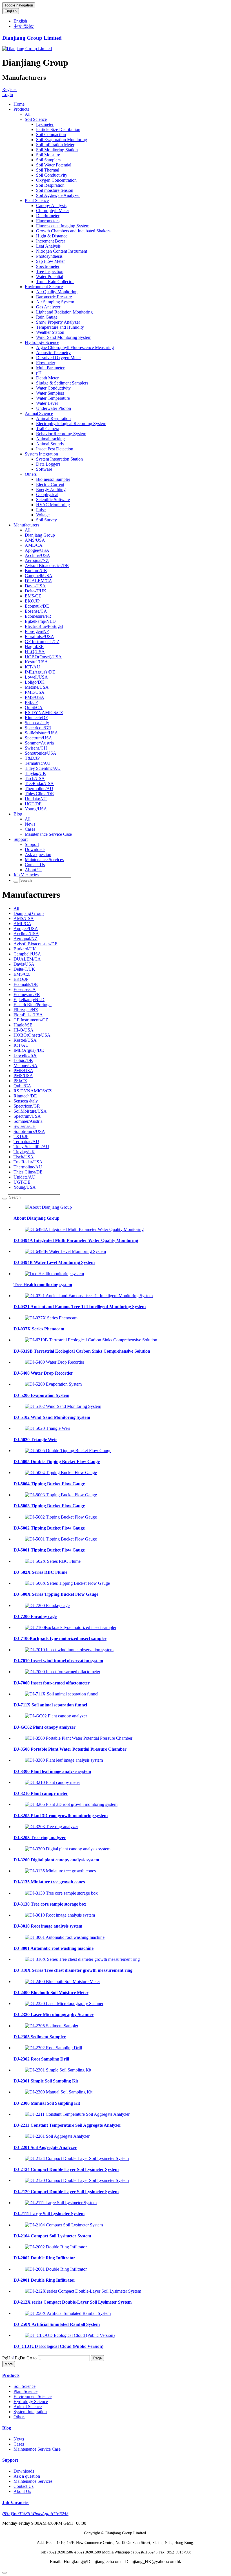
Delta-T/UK (36, 591)
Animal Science (39, 413)
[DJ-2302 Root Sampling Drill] (53, 2048)
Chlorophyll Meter (53, 211)
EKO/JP (32, 601)
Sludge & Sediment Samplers (62, 383)
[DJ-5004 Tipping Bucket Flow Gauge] (61, 1473)
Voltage (43, 515)
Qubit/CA (34, 707)
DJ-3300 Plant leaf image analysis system (52, 1771)
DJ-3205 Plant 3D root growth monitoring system (61, 1816)
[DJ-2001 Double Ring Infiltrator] (56, 2269)
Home (19, 104)
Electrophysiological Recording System (71, 424)
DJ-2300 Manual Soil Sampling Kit (47, 2103)
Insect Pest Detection (55, 449)
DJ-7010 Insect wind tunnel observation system (58, 1661)
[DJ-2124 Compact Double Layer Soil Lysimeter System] (77, 2158)
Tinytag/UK (35, 773)
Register (10, 89)
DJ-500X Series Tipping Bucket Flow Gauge (56, 1594)
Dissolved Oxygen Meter (58, 358)
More (9, 2364)
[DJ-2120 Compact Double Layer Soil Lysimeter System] (77, 2180)
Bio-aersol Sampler (53, 479)
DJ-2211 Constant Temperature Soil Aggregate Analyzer (67, 2125)
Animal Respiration (53, 418)
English (11, 11)
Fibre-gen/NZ (37, 631)
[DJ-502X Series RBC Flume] (53, 1561)
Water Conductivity (53, 388)
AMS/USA (35, 540)
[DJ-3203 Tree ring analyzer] (51, 1827)
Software (44, 469)
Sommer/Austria (39, 743)
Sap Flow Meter (50, 261)
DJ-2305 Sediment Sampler (40, 2037)
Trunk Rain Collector (55, 282)
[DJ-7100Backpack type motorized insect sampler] (71, 1627)
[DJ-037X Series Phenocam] (51, 1318)
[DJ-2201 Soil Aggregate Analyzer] (57, 2136)
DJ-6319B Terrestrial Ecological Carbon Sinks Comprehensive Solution (82, 1351)
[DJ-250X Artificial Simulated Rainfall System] (68, 2313)
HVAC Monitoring (53, 505)
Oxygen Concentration (56, 180)
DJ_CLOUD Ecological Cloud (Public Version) (58, 2346)
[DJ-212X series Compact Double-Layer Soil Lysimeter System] (83, 2291)
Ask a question (38, 854)
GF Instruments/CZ (42, 642)
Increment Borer (51, 241)
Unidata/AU (36, 799)
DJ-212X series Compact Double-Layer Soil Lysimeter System (73, 2302)
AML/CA (34, 545)
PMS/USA (35, 697)
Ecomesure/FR (38, 616)
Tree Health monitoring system (43, 1285)
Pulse (41, 510)
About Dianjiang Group (36, 1218)
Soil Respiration (50, 185)
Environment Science (44, 287)
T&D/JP (32, 758)
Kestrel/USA (36, 662)
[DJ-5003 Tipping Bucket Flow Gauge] (61, 1495)
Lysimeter (45, 124)
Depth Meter (47, 378)
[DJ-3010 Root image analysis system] (60, 1915)
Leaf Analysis (48, 246)
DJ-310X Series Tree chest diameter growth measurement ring (73, 1970)
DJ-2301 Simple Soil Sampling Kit (46, 2081)
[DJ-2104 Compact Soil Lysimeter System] (64, 2225)
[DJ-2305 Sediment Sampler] (52, 2026)
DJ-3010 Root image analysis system (48, 1926)
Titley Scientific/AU (43, 768)
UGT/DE (33, 804)
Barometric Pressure (54, 297)
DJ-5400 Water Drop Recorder (43, 1373)
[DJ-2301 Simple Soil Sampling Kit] (58, 2070)
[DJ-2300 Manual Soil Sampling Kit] (59, 2092)
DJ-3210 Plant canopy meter (41, 1793)
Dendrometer (48, 216)
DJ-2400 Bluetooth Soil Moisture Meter (51, 1992)
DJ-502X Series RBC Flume (40, 1572)
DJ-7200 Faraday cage (35, 1616)
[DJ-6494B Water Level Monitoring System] (65, 1251)
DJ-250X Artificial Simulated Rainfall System (57, 2324)
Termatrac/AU (38, 763)
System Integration (41, 454)
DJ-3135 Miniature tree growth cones (49, 1882)
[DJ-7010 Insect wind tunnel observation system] (69, 1650)
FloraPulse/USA (39, 636)
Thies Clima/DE (39, 794)
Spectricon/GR (38, 728)
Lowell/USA (36, 677)
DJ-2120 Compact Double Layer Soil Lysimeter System (66, 2192)
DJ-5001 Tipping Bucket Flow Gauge (49, 1550)
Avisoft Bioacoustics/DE (47, 565)
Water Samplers (50, 393)
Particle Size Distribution (58, 129)
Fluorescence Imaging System (63, 226)
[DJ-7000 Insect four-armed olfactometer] (63, 1672)
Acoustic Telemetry (53, 353)
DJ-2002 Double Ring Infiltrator (44, 2258)
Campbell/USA (39, 576)
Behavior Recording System (61, 434)
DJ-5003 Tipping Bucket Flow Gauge (49, 1506)
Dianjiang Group (40, 535)
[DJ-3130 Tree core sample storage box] (61, 1893)
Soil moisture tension (55, 190)
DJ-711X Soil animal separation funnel (50, 1705)
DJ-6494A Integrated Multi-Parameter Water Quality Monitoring (76, 1240)
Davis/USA (35, 586)
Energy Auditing (51, 489)
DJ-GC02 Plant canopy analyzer (45, 1727)
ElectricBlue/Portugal (44, 626)
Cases (30, 829)
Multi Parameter (50, 368)
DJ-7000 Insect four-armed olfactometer (52, 1683)
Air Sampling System (55, 302)
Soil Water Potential (54, 165)
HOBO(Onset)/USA (43, 657)
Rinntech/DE (36, 718)
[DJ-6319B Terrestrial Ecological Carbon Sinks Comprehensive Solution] (91, 1340)
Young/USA (36, 809)
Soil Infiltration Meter (55, 145)
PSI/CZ (32, 702)
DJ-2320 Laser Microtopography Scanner (54, 2014)
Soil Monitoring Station (57, 150)
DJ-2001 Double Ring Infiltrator (44, 2280)
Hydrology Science (42, 342)
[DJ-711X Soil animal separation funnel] (62, 1694)
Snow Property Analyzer (58, 322)
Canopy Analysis (51, 205)
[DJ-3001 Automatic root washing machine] (65, 1937)
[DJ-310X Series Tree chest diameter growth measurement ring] (82, 1959)
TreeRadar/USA (39, 784)
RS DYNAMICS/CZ (44, 713)
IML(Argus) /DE (40, 672)
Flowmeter (46, 363)
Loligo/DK (35, 682)
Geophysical (47, 494)
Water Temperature (53, 398)
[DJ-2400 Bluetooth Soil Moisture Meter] (62, 1982)
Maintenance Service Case (48, 834)
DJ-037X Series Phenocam (39, 1329)
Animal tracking (50, 439)
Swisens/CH (36, 748)
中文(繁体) (24, 26)
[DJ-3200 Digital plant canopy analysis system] (68, 1849)
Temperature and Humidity (60, 327)
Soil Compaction (51, 135)
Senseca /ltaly (37, 723)
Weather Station (50, 332)
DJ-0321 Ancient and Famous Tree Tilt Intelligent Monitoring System (80, 1307)
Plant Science (37, 200)
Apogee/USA (37, 550)
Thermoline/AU (39, 789)
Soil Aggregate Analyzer (58, 195)
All (28, 114)
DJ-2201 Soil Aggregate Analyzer (45, 2147)
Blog (18, 814)
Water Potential (50, 276)
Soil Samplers (48, 160)
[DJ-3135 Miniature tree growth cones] (60, 1871)
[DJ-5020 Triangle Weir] (47, 1428)
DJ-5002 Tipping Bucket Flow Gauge (49, 1528)
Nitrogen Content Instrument (62, 251)
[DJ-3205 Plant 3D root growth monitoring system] (71, 1804)
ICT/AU (32, 667)
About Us (34, 870)
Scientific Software (53, 500)
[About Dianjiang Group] (48, 1207)
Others (31, 474)
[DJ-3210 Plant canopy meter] (52, 1782)
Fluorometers (48, 221)
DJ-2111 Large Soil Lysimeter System (49, 2214)
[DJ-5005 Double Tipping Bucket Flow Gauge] (68, 1451)
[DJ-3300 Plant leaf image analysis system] (64, 1760)
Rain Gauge (47, 317)
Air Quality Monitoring (57, 292)
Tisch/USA (35, 778)
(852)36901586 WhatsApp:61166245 (35, 2514)
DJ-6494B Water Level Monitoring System (54, 1262)
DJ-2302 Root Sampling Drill (41, 2059)
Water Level (47, 403)
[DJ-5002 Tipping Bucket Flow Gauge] (61, 1517)
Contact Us (35, 865)
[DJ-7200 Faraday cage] (47, 1605)
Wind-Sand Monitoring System (64, 337)
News (30, 824)
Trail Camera (48, 429)
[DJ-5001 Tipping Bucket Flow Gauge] (61, 1539)
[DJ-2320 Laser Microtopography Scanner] (64, 2003)
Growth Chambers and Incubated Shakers (73, 231)
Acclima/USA (37, 555)
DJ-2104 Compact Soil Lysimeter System (52, 2236)
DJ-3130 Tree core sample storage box (50, 1904)
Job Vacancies (26, 875)
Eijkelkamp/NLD (40, 621)
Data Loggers (48, 464)
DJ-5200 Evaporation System (41, 1395)
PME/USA (35, 692)
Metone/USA (37, 687)
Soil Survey (46, 520)
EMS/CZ (33, 596)
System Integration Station (59, 459)
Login (8, 95)
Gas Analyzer (48, 307)
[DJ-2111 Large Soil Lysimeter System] (61, 2203)
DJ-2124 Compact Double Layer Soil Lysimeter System (66, 2169)
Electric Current (50, 484)
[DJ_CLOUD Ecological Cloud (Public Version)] (70, 2335)
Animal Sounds (50, 444)
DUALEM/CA (38, 581)
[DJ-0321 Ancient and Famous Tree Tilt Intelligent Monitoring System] (89, 1296)
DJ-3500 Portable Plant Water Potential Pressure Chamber (70, 1749)
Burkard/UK (36, 571)
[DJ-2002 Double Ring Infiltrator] (56, 2247)
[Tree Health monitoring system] (54, 1274)
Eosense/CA (36, 611)
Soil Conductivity (52, 175)
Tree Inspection (50, 271)
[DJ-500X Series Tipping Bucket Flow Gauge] (67, 1583)
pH (39, 373)
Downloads (35, 849)
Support (21, 839)
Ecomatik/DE (37, 606)
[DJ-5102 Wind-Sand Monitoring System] (63, 1406)
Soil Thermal (48, 170)
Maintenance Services (44, 860)
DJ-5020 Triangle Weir (35, 1440)
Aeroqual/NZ (37, 560)
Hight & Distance (52, 236)
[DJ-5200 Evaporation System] (53, 1384)
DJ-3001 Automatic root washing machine (54, 1948)
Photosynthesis (49, 256)
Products (21, 109)
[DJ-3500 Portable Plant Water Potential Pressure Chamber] (79, 1738)
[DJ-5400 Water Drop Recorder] (55, 1362)
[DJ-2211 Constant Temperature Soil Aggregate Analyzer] (77, 2114)
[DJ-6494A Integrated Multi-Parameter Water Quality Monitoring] (84, 1229)
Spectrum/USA (38, 738)
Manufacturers (26, 525)
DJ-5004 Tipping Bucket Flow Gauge (49, 1484)
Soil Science (36, 119)
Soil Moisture (48, 155)
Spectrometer (48, 266)
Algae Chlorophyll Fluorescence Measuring (75, 347)
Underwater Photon (54, 408)
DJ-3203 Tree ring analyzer (40, 1838)
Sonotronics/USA (41, 753)
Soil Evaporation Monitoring (62, 140)
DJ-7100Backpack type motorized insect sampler (60, 1638)
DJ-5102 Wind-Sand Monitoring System (52, 1417)
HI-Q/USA (35, 652)
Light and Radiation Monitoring (64, 312)
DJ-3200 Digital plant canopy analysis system (56, 1860)
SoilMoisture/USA (41, 733)
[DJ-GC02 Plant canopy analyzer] (56, 1716)
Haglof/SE (34, 647)
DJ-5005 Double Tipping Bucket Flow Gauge (57, 1462)
